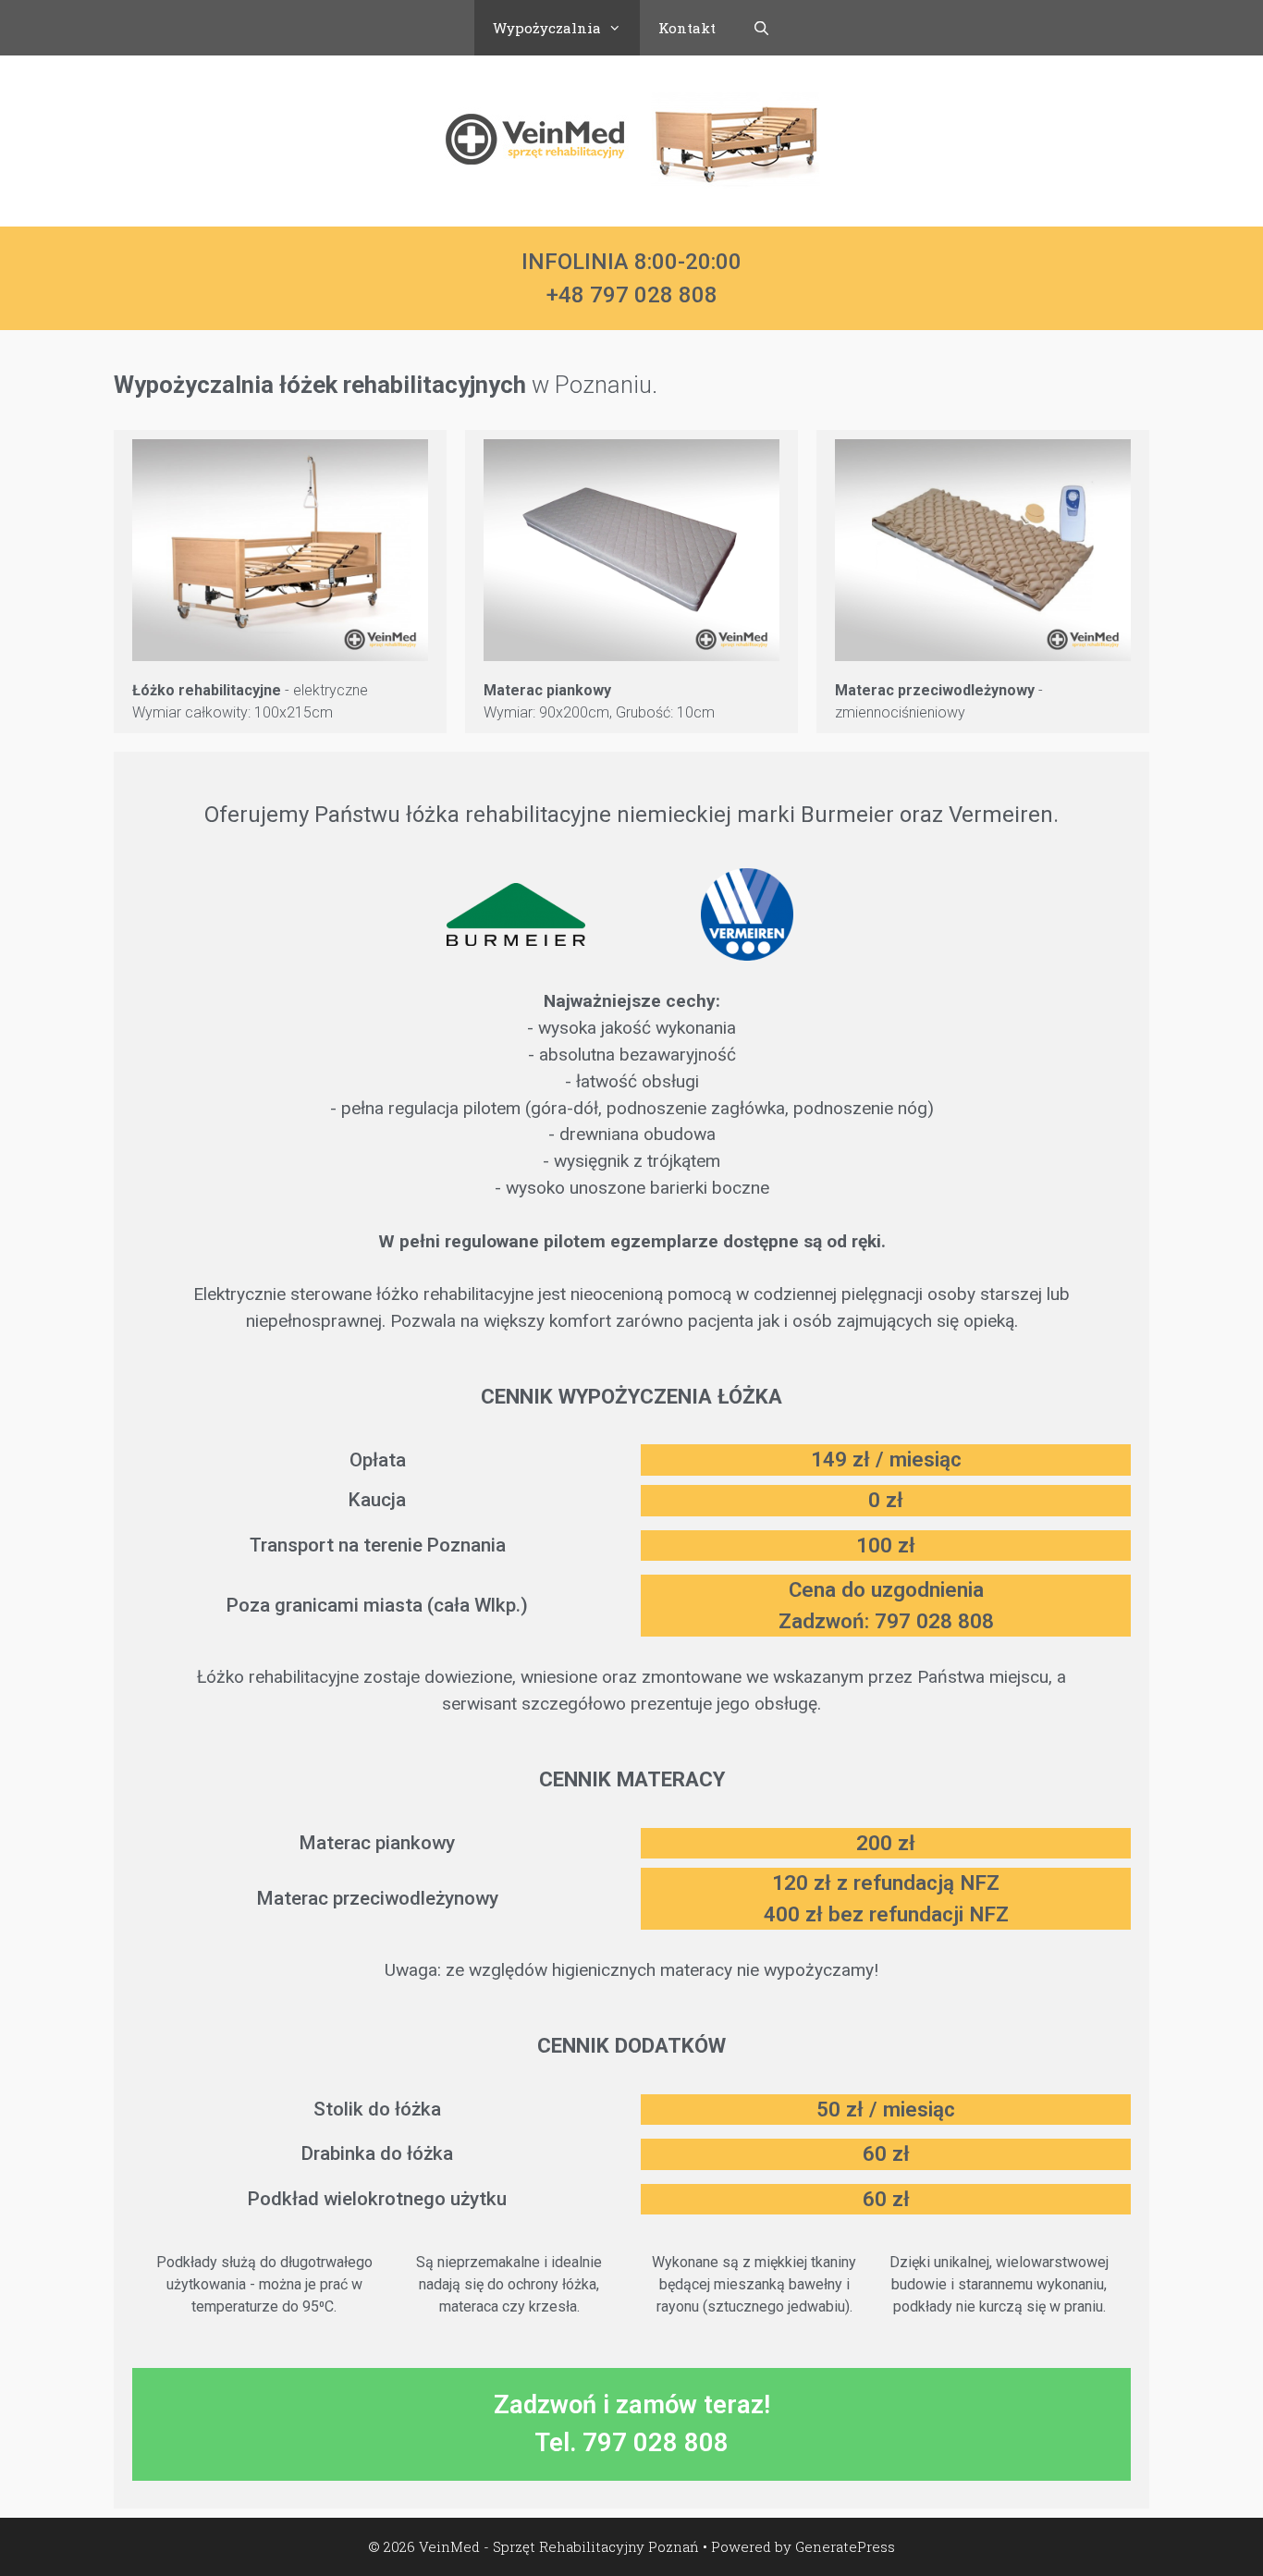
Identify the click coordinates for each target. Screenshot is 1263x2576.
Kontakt (687, 28)
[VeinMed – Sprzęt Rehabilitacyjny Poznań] (632, 139)
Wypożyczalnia (547, 28)
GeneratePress (845, 2546)
